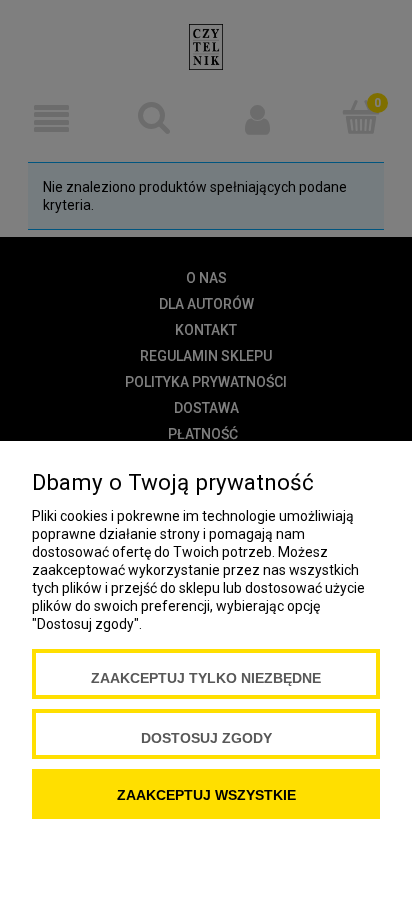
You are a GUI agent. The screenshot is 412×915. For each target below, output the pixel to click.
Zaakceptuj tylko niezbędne (206, 678)
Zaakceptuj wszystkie (206, 795)
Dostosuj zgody (206, 738)
